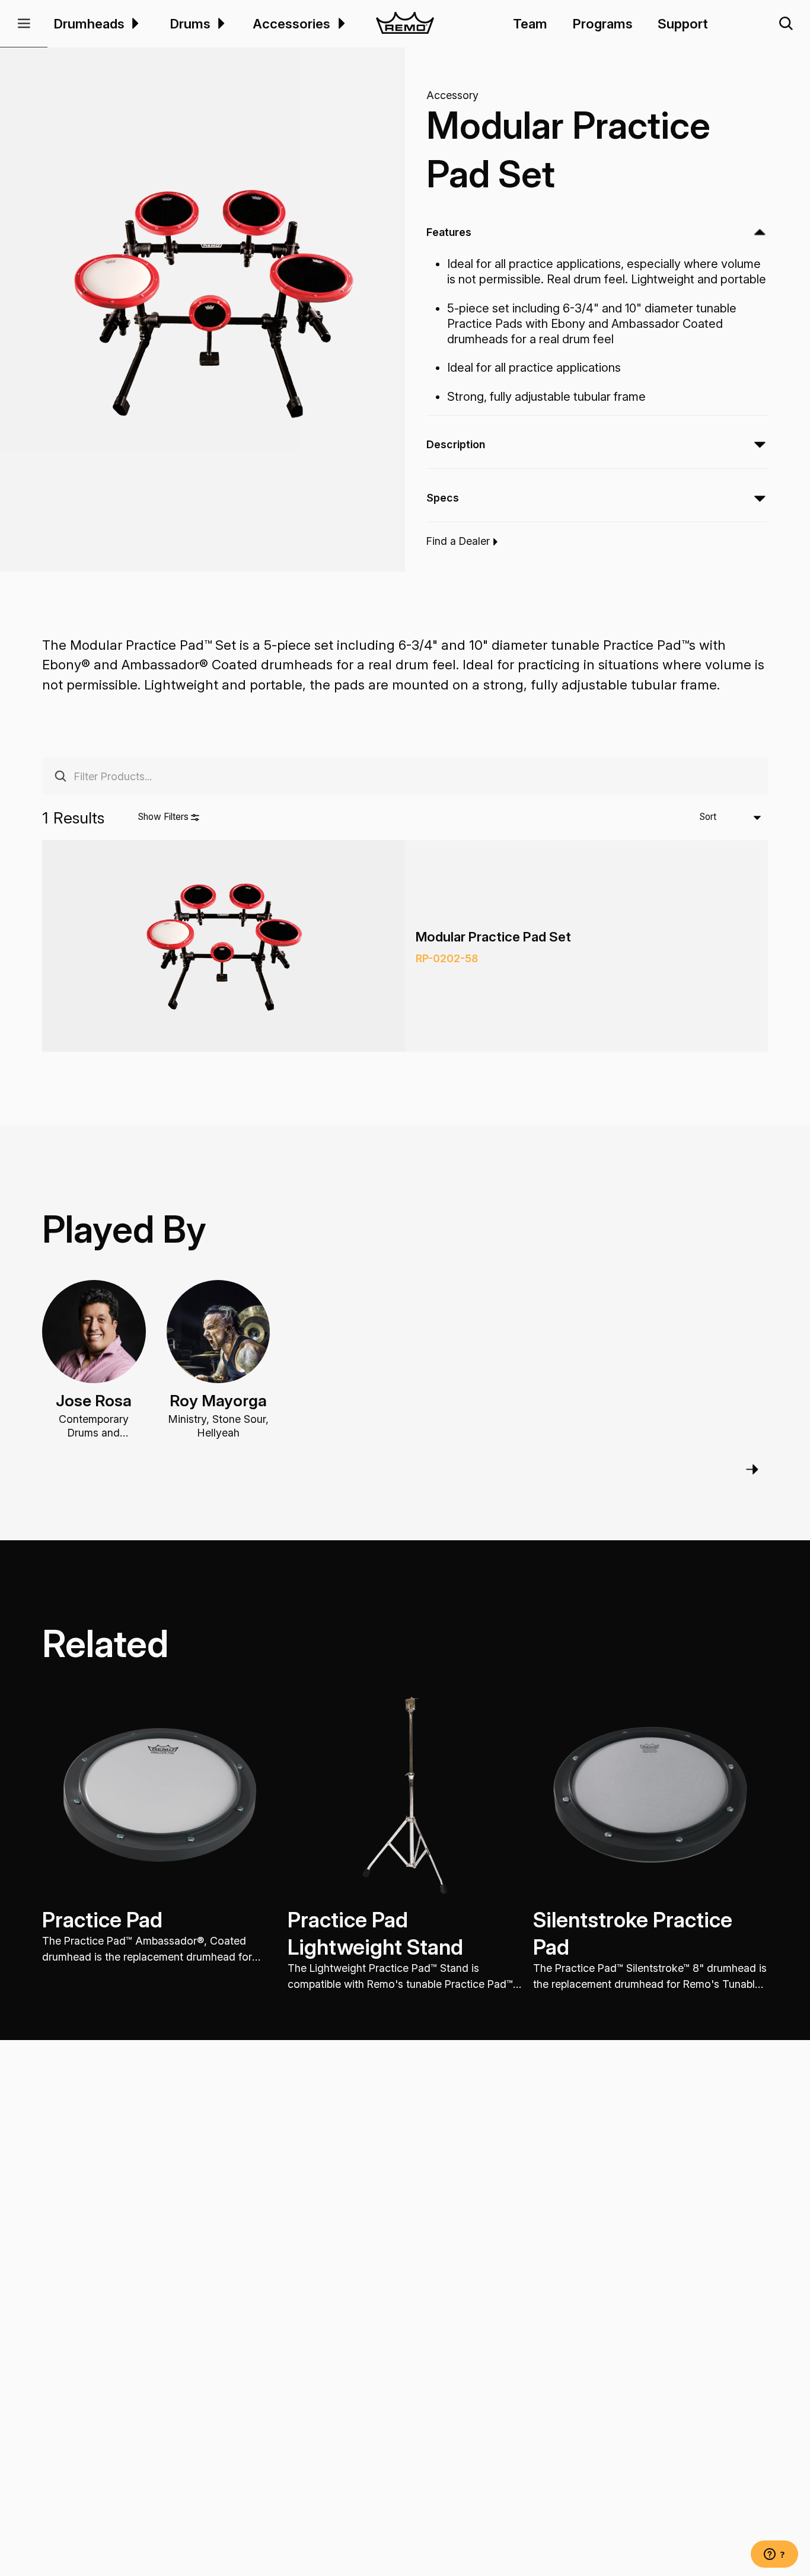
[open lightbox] (213, 302)
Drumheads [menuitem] (89, 23)
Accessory (452, 96)
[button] (24, 24)
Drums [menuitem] (190, 23)
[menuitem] (134, 23)
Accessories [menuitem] (291, 23)
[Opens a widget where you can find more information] (774, 2555)
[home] (405, 24)
